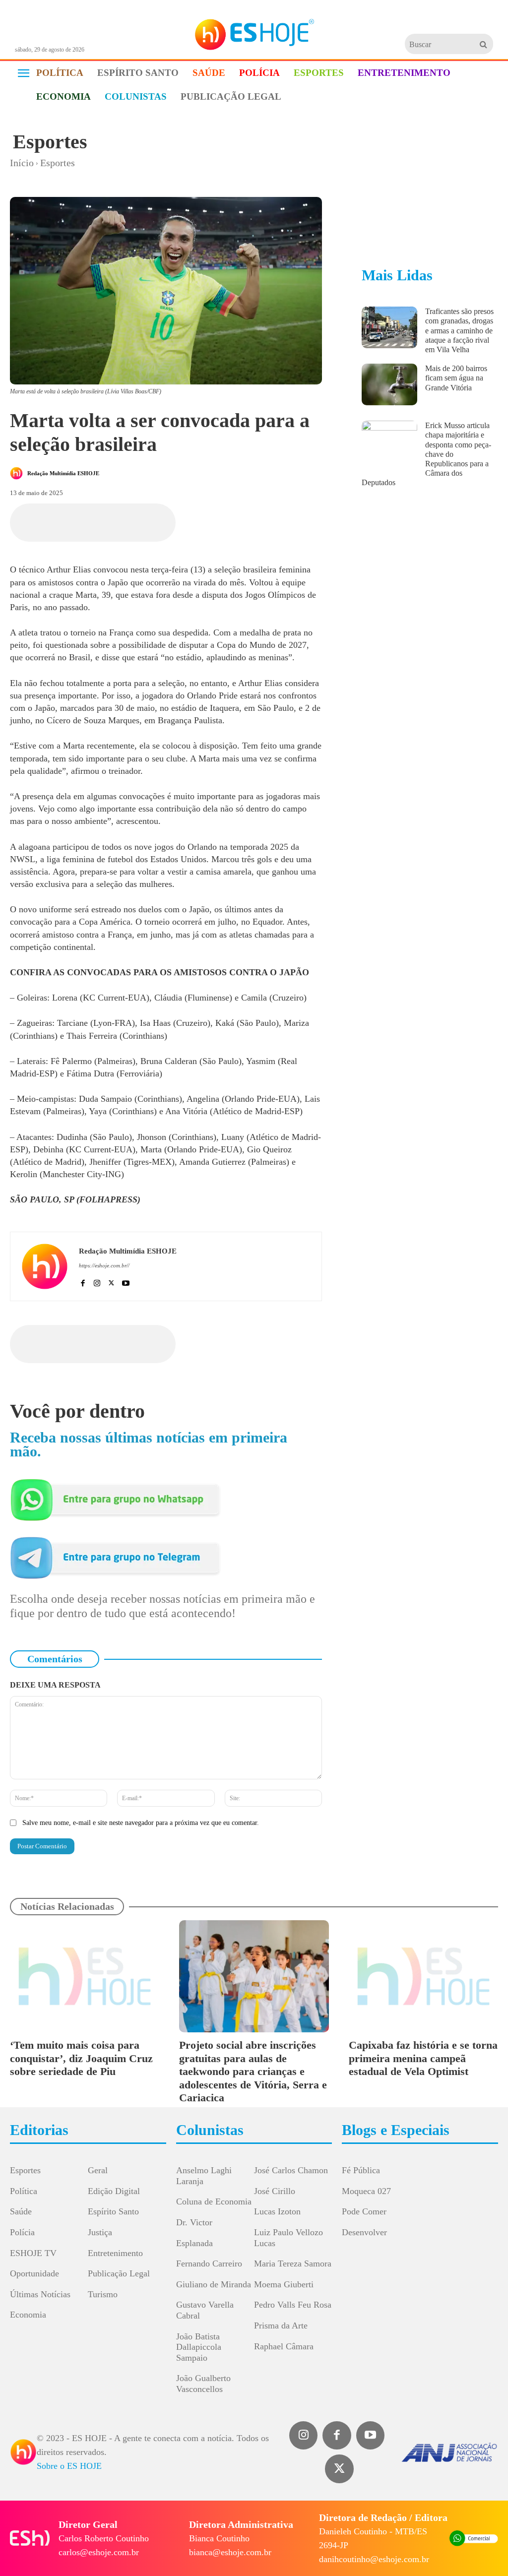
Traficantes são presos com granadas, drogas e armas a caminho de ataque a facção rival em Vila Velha (459, 330)
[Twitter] (339, 2469)
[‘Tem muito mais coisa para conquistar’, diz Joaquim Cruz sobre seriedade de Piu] (85, 1976)
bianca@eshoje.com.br (230, 2552)
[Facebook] (121, 521)
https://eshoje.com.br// (104, 1265)
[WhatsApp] (166, 521)
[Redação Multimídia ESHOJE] (18, 473)
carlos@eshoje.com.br (99, 2552)
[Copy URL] (212, 521)
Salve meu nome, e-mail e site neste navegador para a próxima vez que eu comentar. (141, 1823)
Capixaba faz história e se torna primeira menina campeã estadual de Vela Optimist (423, 2058)
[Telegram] (189, 521)
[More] (235, 521)
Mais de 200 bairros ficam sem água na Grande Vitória (456, 378)
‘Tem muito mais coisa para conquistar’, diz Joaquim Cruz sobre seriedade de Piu (81, 2058)
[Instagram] (97, 1281)
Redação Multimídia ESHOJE (63, 473)
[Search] (483, 44)
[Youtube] (126, 1281)
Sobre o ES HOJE (69, 2466)
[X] (143, 521)
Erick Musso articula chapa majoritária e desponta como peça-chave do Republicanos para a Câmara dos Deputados (426, 454)
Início (22, 163)
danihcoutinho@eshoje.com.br (374, 2559)
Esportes (50, 142)
